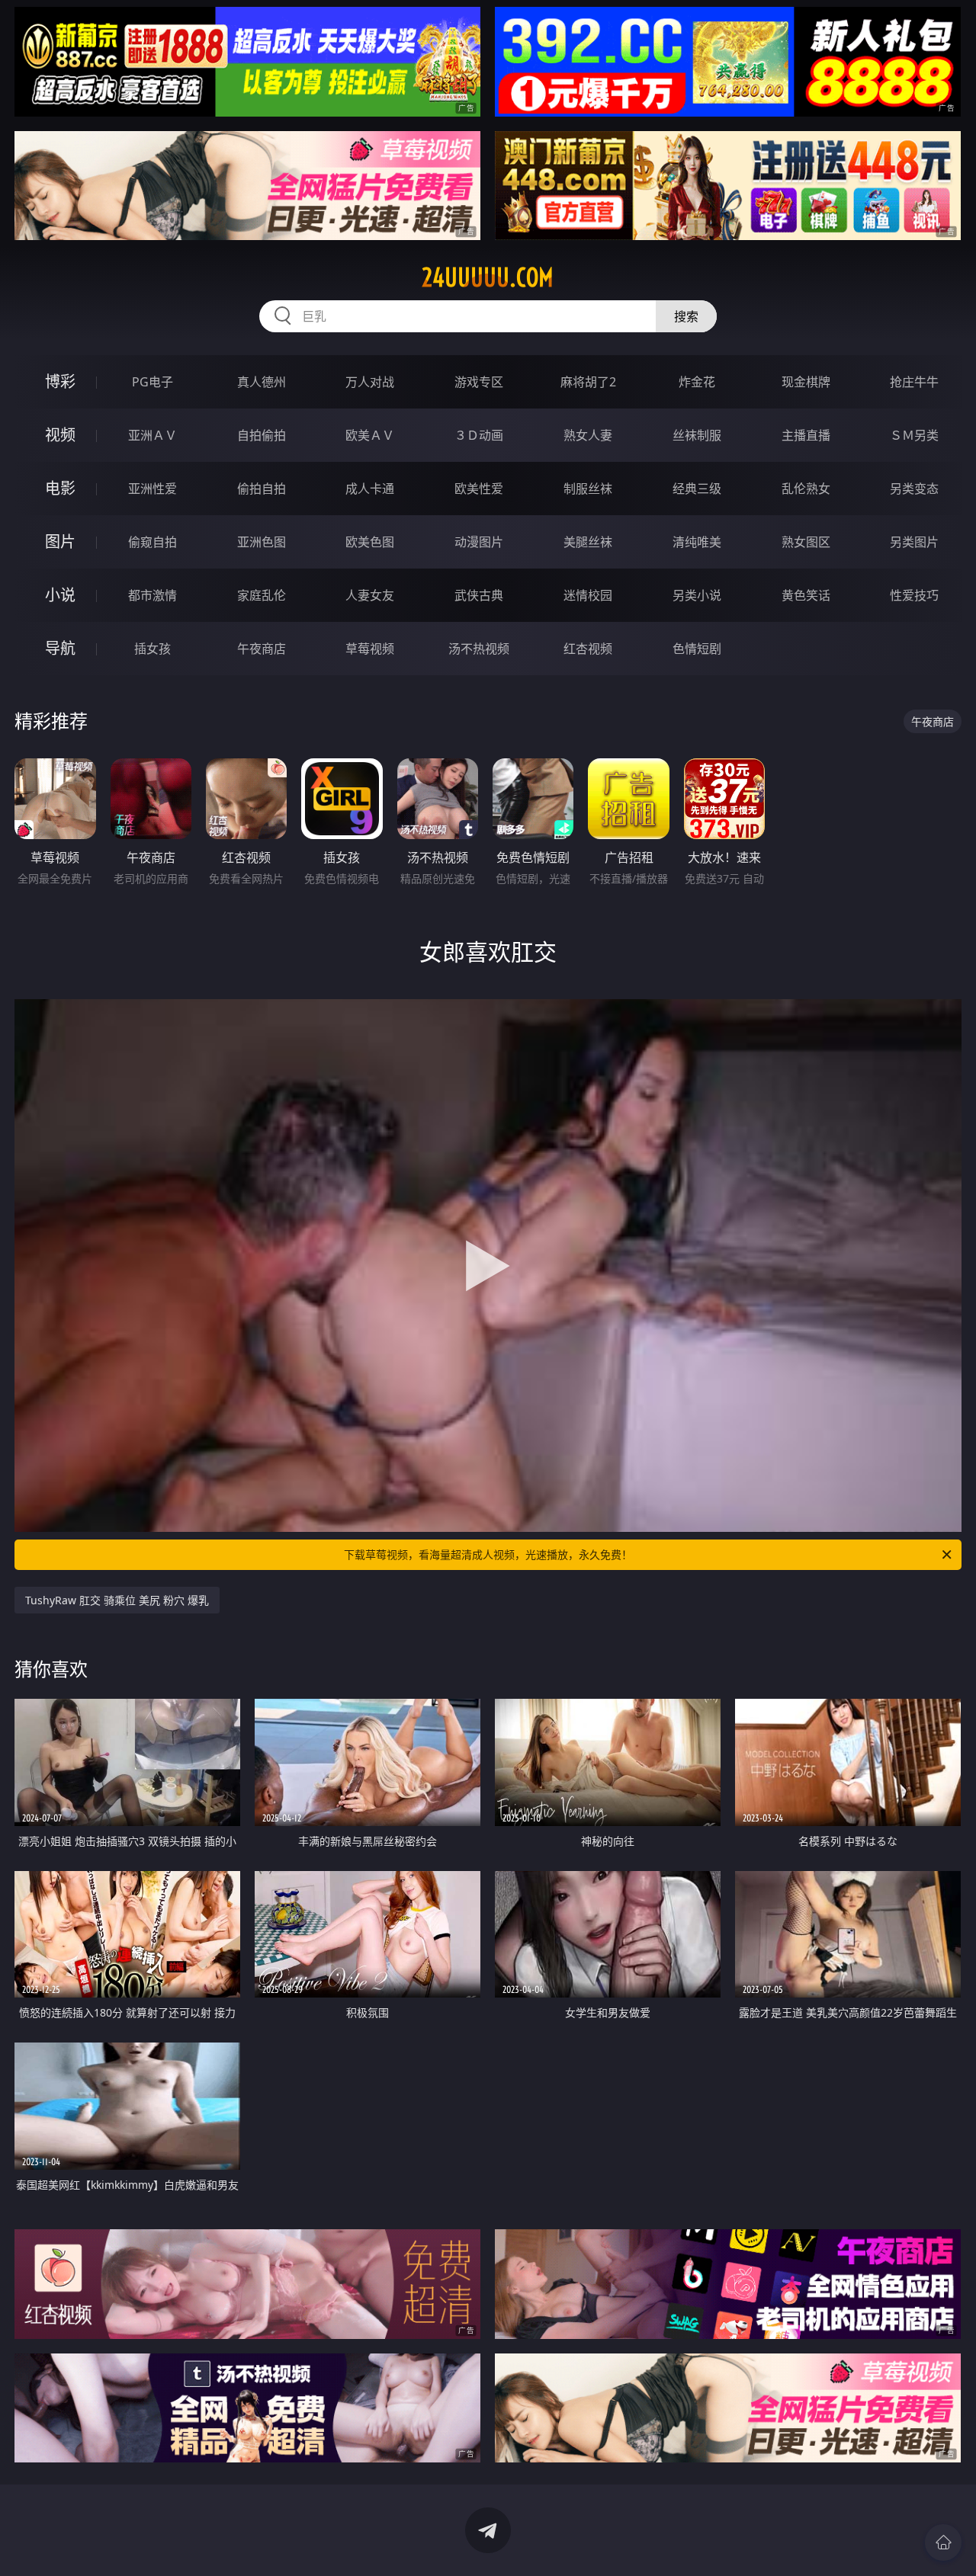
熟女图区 (806, 542)
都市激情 (152, 595)
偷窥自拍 (152, 542)
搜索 (686, 316)
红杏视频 (588, 649)
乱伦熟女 (806, 489)
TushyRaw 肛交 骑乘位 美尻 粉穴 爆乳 (117, 1600)
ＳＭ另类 (914, 435)
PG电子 (152, 382)
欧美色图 (370, 542)
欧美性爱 (479, 489)
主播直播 (806, 435)
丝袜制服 (697, 435)
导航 (60, 648)
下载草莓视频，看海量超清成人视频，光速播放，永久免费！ (488, 1554)
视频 (60, 435)
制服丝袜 (588, 489)
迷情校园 (588, 595)
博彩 (60, 381)
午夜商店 (262, 649)
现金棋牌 (806, 382)
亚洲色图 (262, 542)
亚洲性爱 (152, 489)
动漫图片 (479, 542)
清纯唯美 (697, 542)
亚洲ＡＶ (152, 435)
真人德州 (262, 382)
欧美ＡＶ (370, 435)
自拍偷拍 (262, 435)
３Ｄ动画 (479, 435)
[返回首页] (943, 2542)
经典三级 (697, 489)
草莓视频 (370, 649)
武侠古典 (479, 595)
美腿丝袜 (588, 542)
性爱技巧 (914, 595)
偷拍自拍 (262, 489)
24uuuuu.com (488, 277)
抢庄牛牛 (914, 382)
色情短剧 (697, 649)
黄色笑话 (806, 595)
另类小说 (697, 595)
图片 (60, 541)
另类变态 (914, 489)
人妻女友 (370, 595)
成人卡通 (370, 489)
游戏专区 (479, 382)
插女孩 (152, 649)
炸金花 (697, 382)
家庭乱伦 (262, 595)
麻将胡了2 (588, 382)
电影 (60, 488)
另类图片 (914, 542)
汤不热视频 (479, 649)
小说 (60, 595)
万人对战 (370, 382)
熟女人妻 (588, 435)
